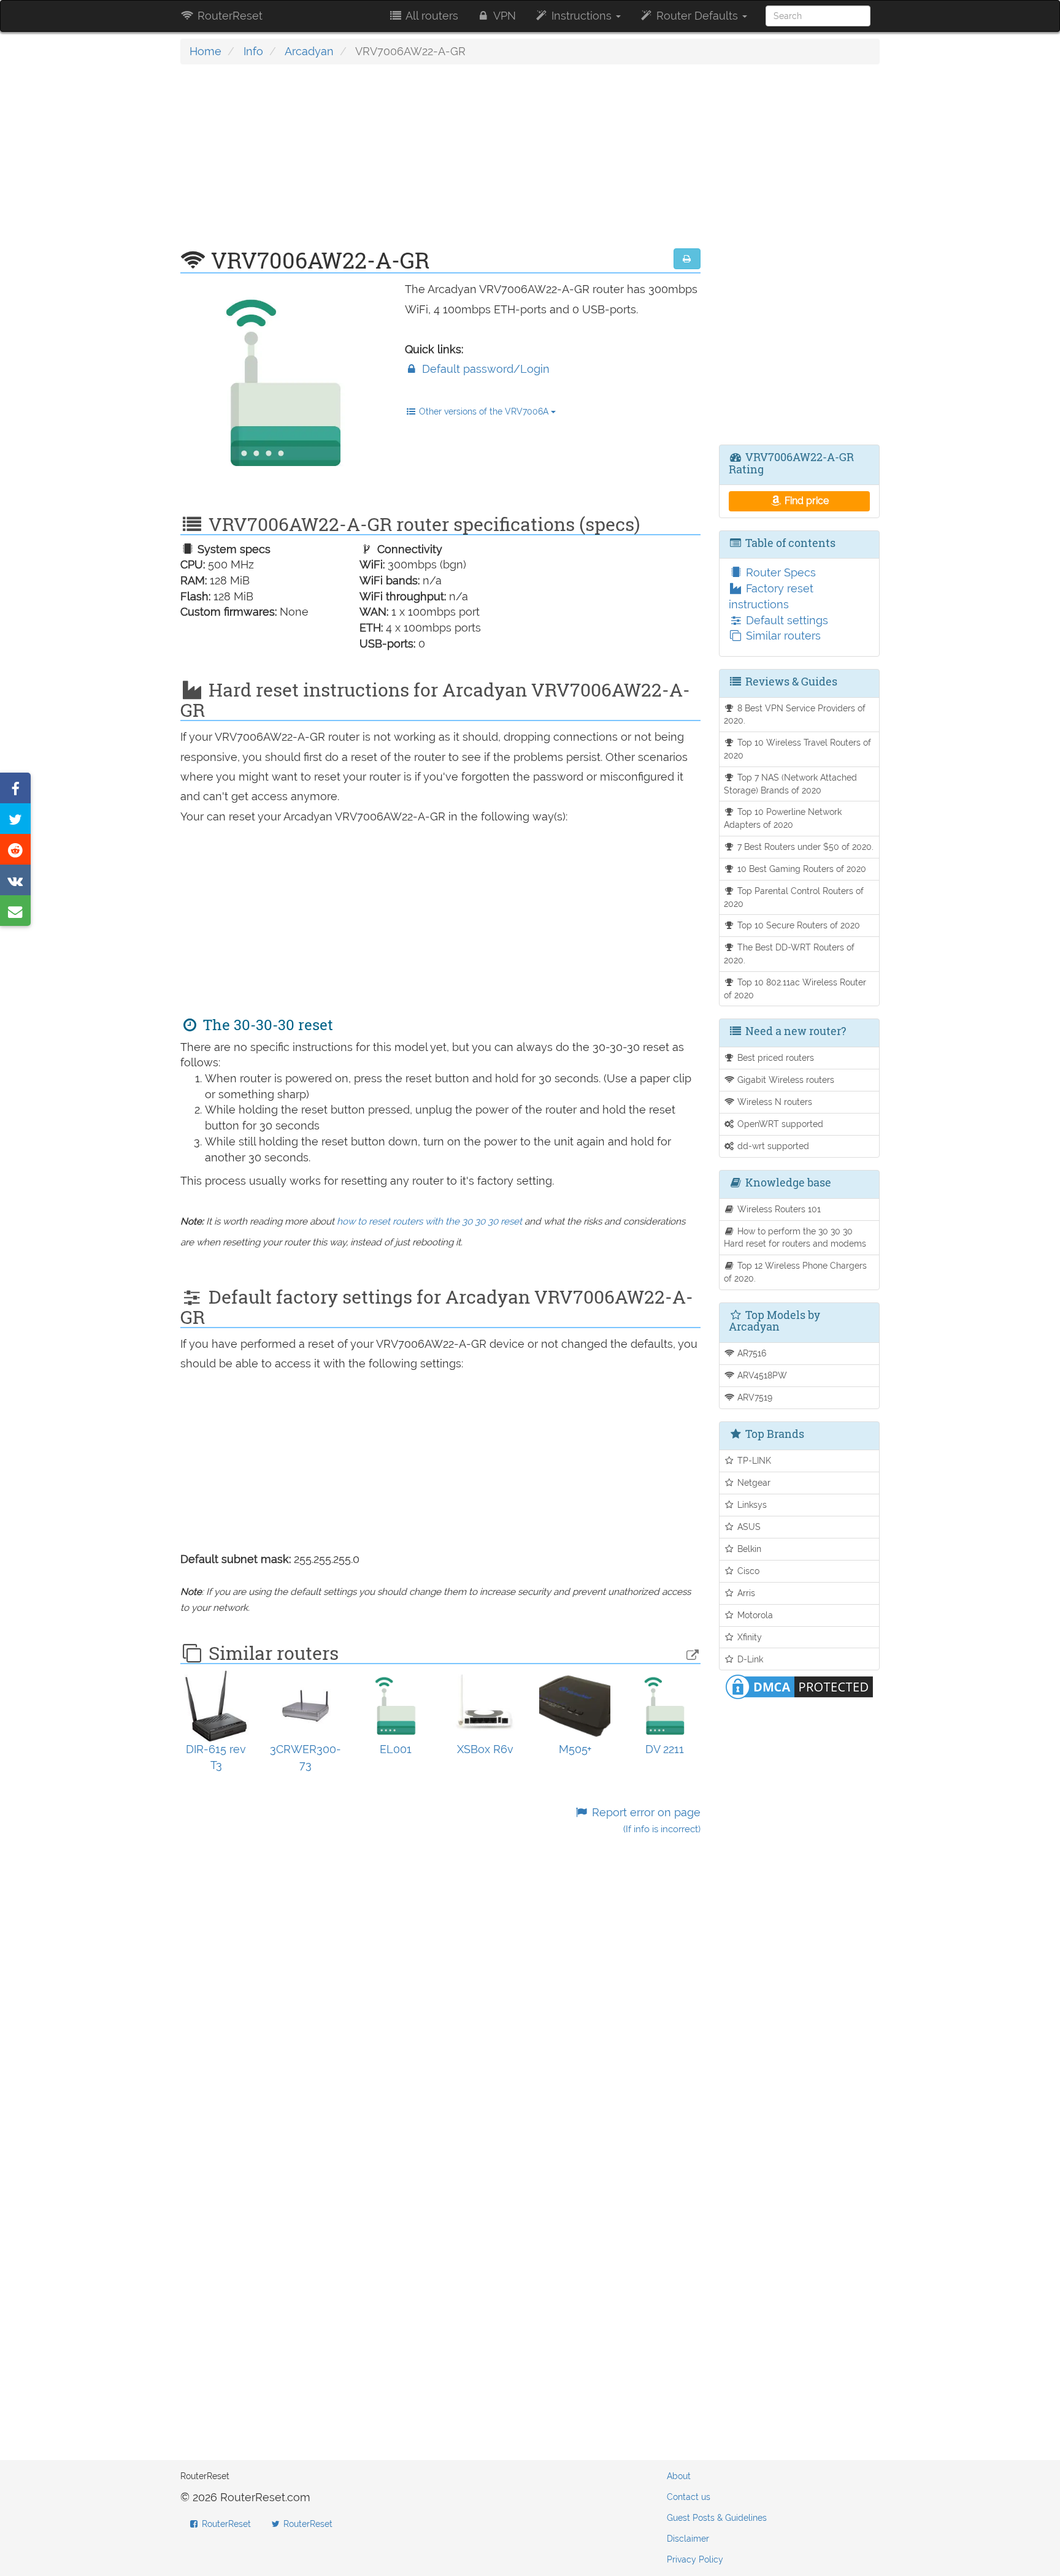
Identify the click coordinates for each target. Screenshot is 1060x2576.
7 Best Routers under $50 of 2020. (804, 847)
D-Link (749, 1659)
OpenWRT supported (779, 1124)
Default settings (785, 620)
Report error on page (644, 1820)
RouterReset (229, 16)
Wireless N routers (774, 1102)
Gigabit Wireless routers (785, 1080)
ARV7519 (754, 1397)
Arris (745, 1593)
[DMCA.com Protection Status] (799, 1686)
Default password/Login (484, 369)
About (679, 2476)
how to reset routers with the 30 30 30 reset (429, 1221)
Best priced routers (774, 1057)
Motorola (754, 1615)
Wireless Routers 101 (778, 1209)
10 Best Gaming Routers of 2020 (801, 869)
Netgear (753, 1482)
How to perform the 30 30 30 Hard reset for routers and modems (795, 1237)
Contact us (689, 2497)
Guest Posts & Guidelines (717, 2518)
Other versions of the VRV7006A (484, 411)
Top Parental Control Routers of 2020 (794, 897)
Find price (805, 501)
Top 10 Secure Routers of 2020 (797, 925)
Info (253, 51)
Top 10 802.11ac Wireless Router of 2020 (795, 988)
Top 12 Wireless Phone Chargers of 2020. (796, 1272)
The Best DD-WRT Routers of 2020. (789, 954)
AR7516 (751, 1353)
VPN (503, 16)
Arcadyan (309, 51)
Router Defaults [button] (697, 16)
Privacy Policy (695, 2559)
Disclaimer (688, 2539)
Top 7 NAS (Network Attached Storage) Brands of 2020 (791, 784)
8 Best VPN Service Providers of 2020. (795, 714)
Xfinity (748, 1637)
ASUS (748, 1527)
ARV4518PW (761, 1375)
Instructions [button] (582, 16)
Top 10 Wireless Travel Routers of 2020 (798, 749)
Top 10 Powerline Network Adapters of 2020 (783, 818)
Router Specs (779, 572)
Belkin (748, 1549)
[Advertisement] (440, 162)
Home (205, 51)
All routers (431, 16)
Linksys (751, 1504)
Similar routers (782, 636)
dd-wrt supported (772, 1146)
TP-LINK (753, 1460)
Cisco (747, 1571)
